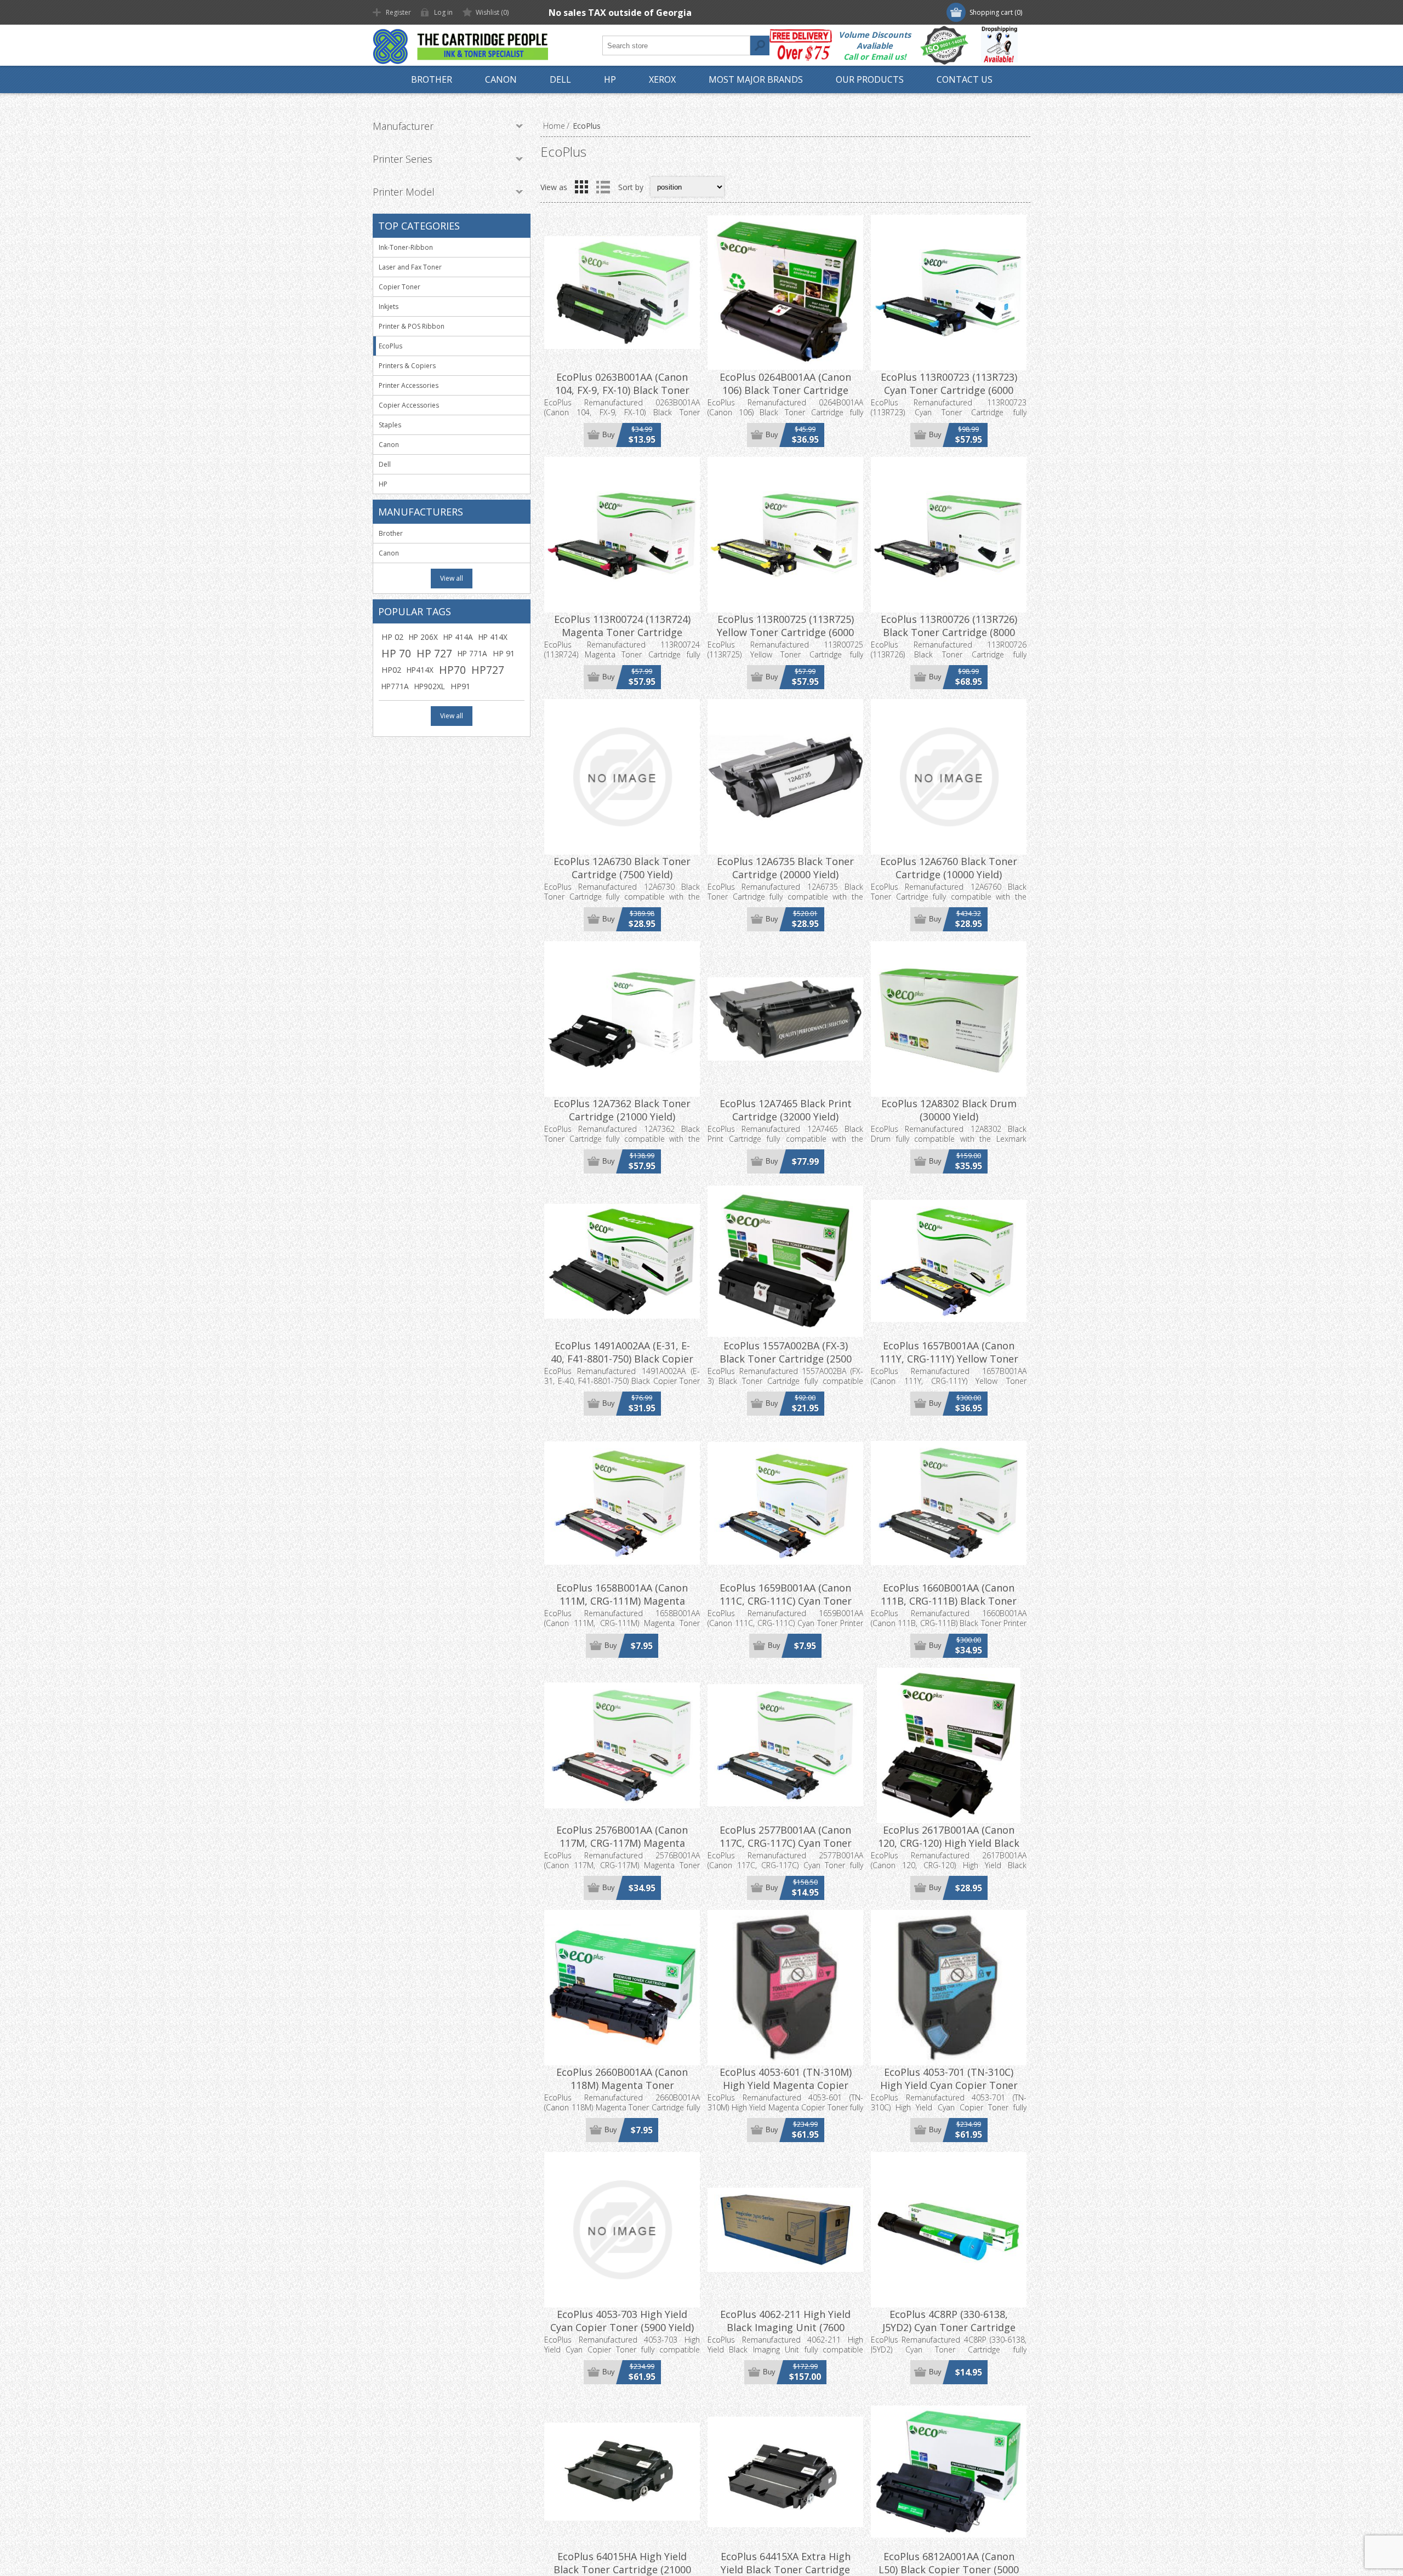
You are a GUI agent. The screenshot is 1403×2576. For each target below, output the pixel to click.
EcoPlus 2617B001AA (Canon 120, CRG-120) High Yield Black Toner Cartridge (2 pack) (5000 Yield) (949, 1850)
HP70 (452, 670)
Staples (390, 425)
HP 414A (458, 637)
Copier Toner (400, 287)
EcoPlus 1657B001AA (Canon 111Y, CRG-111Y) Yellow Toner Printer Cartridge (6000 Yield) (949, 1359)
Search (760, 45)
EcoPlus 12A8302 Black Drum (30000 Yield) (949, 1110)
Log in (443, 12)
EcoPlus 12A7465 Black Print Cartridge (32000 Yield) (786, 1110)
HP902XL (430, 686)
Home (554, 126)
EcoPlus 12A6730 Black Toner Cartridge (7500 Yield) (622, 868)
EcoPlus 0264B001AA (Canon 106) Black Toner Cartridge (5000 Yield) (785, 390)
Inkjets (389, 307)
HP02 (391, 670)
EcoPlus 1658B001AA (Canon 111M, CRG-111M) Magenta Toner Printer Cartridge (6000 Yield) (622, 1607)
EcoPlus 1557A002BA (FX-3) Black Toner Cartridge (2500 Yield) (786, 1359)
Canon (389, 445)
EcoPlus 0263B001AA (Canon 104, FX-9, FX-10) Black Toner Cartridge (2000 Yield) (622, 390)
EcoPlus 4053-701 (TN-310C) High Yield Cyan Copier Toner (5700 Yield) (949, 2085)
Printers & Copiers (407, 366)
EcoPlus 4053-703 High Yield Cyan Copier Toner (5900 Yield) (622, 2321)
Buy (609, 435)
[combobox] (676, 45)
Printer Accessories (409, 385)
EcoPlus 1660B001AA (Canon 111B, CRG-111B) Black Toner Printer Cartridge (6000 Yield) (949, 1601)
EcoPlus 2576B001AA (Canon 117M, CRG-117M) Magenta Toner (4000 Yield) (622, 1843)
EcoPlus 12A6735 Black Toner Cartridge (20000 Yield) (785, 868)
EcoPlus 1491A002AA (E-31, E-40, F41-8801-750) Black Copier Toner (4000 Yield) (622, 1359)
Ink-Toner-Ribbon (406, 247)
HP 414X (493, 637)
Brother (391, 533)
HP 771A (472, 653)
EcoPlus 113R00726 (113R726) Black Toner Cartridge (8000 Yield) (949, 632)
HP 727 (434, 653)
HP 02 (392, 637)
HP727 (488, 670)
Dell (385, 464)
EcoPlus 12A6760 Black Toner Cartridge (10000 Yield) (949, 868)
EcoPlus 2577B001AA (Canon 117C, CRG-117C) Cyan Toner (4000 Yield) (786, 1843)
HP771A (395, 686)
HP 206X (423, 637)
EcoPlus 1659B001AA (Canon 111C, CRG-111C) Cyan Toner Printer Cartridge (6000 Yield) (785, 1601)
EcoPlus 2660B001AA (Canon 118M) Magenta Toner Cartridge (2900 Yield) (622, 2085)
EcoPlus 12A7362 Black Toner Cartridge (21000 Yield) (622, 1110)
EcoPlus (390, 346)
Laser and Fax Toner (410, 267)
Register (398, 12)
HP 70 (396, 653)
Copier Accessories (409, 405)
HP (383, 484)
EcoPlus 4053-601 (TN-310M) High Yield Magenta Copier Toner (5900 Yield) (786, 2085)
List (603, 187)
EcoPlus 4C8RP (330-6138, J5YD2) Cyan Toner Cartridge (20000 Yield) (949, 2327)
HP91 (460, 686)
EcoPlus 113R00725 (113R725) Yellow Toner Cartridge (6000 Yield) (785, 632)
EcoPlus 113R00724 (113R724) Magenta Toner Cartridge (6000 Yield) (622, 632)
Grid (581, 187)
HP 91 (504, 653)
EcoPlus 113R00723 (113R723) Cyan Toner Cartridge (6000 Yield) (949, 390)
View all (452, 578)
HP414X (420, 670)
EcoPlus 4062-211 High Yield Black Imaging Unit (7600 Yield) (785, 2327)
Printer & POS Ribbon (412, 326)
